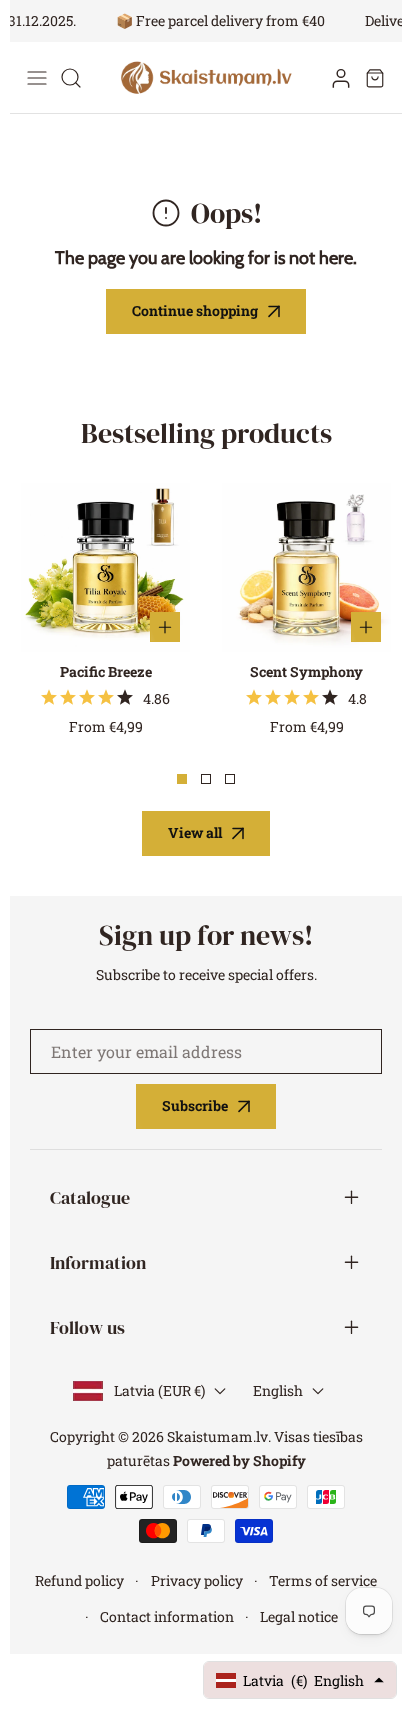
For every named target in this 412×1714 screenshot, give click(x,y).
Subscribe (195, 1105)
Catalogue (90, 1197)
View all (195, 832)
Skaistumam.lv (217, 1436)
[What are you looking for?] (71, 78)
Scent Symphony (306, 671)
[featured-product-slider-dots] (182, 779)
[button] (375, 78)
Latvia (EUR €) (159, 1390)
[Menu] (37, 78)
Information (98, 1262)
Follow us (87, 1327)
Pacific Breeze (106, 671)
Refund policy (79, 1580)
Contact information (167, 1616)
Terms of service (323, 1580)
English (278, 1390)
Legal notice (299, 1616)
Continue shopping (195, 310)
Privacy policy (197, 1580)
